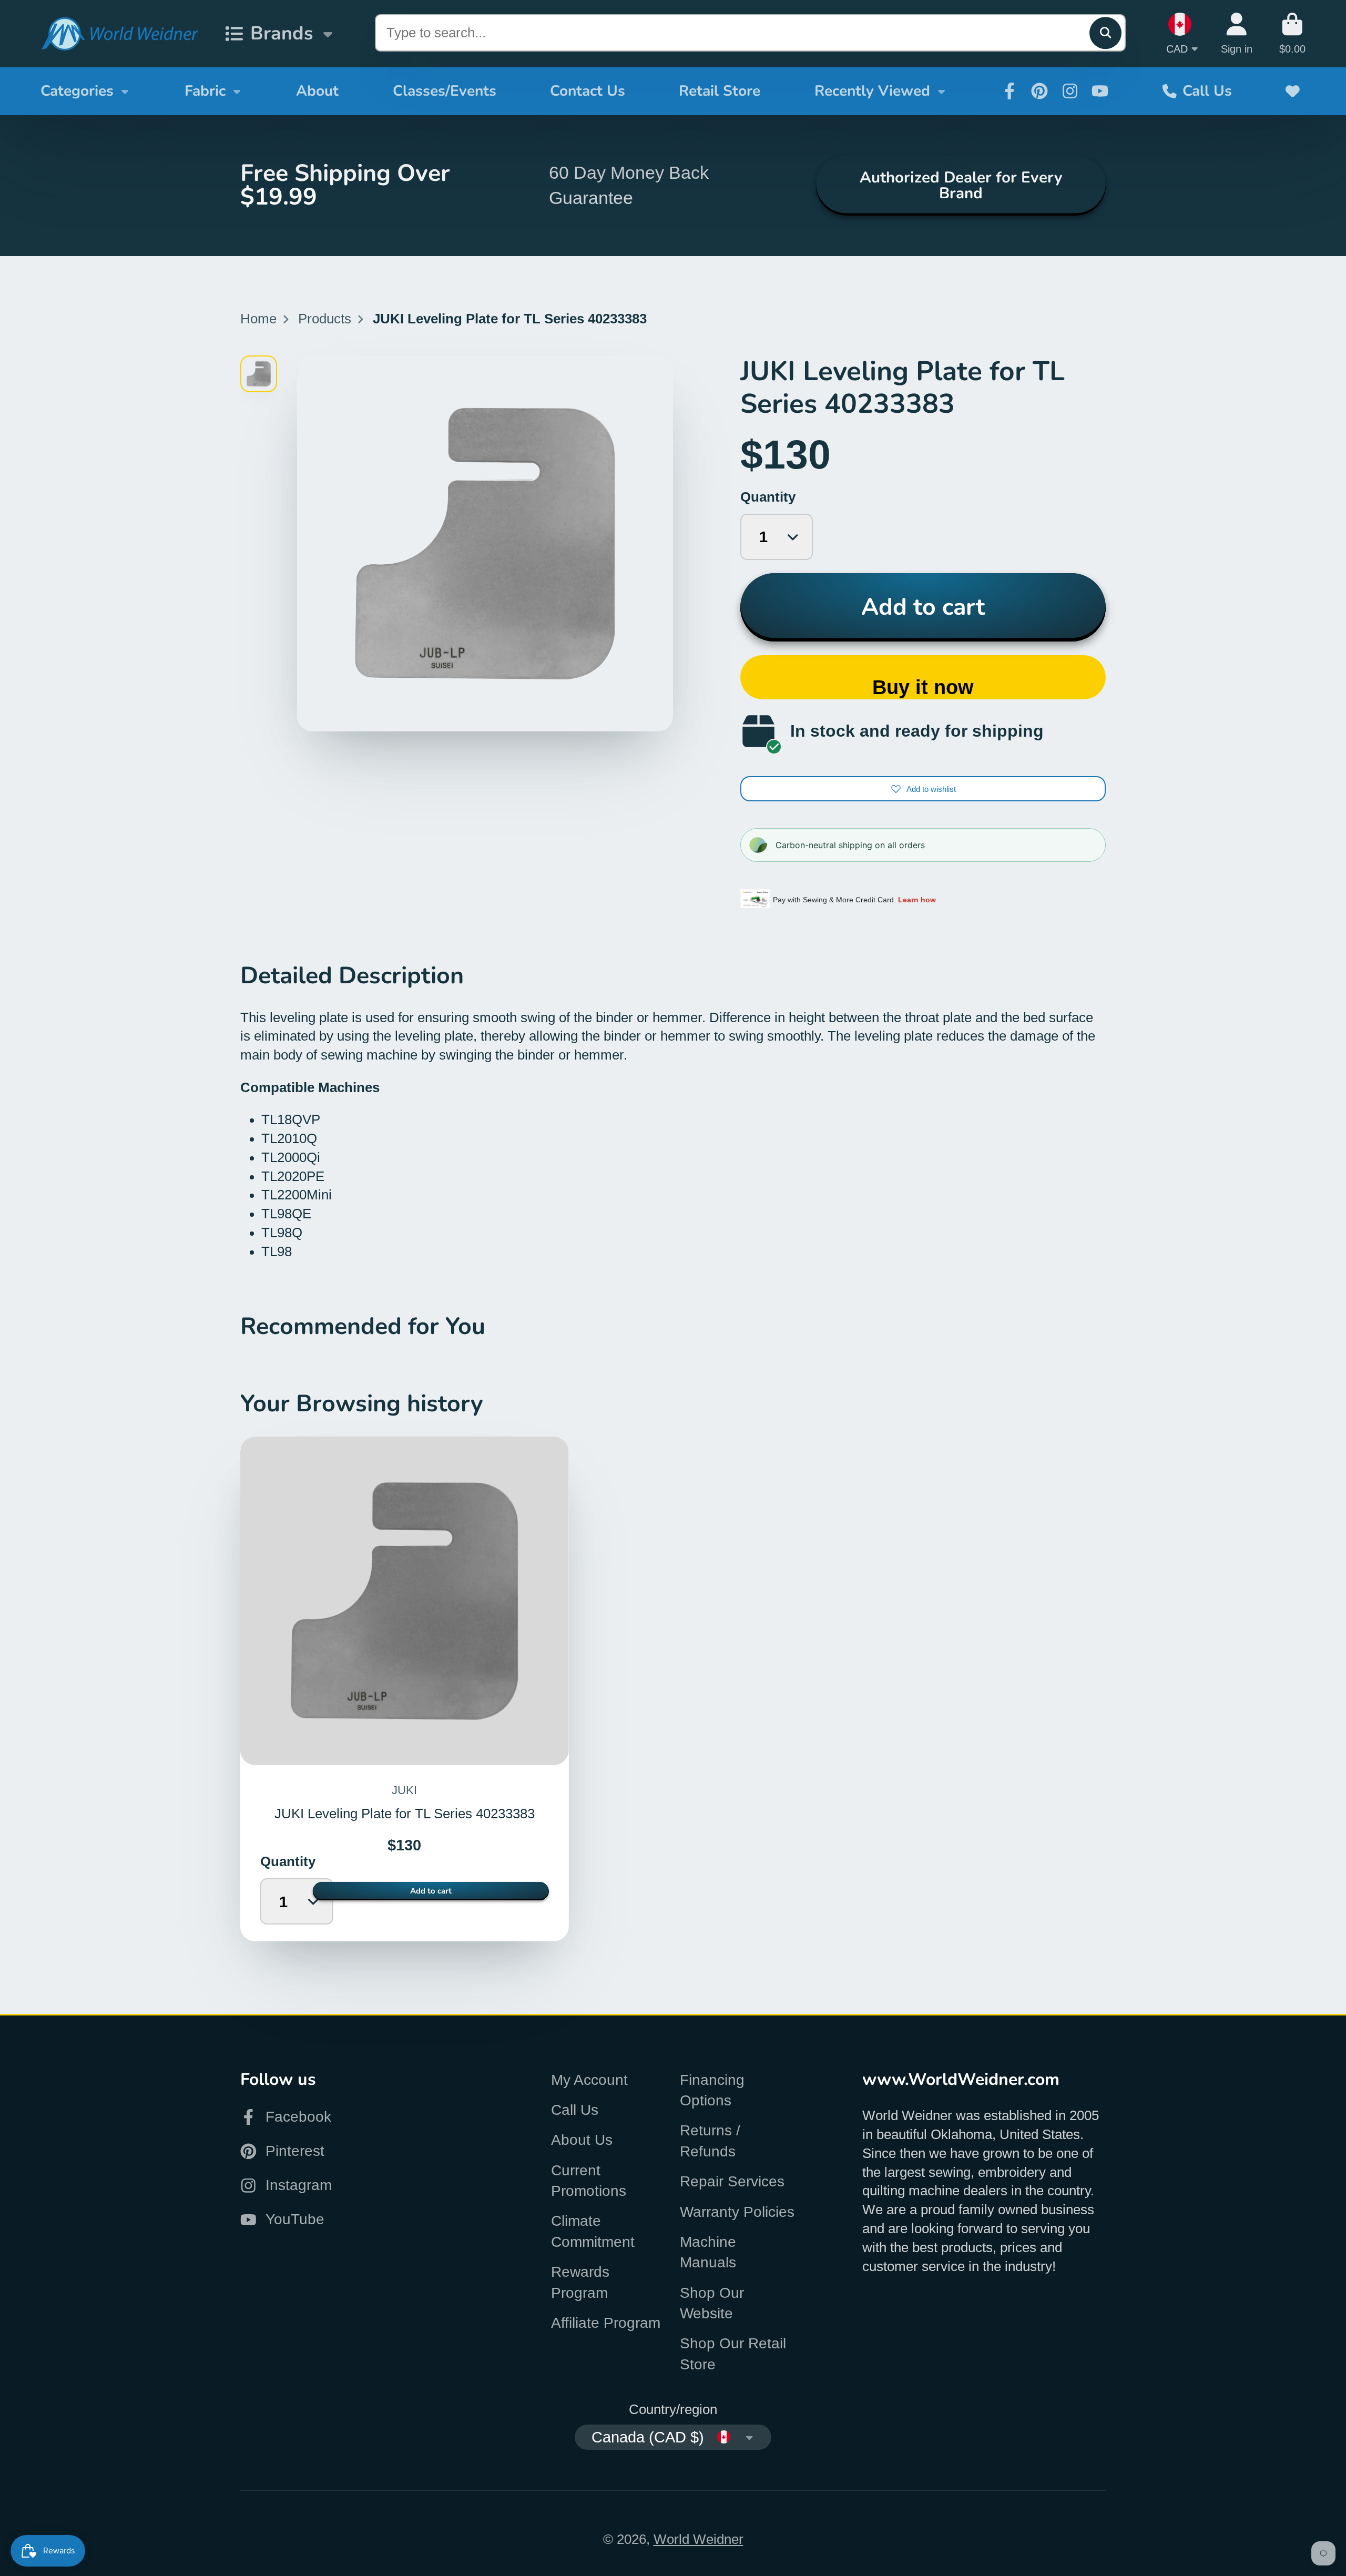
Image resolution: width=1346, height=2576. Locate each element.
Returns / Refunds (710, 2141)
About (317, 91)
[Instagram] (1070, 91)
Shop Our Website (712, 2303)
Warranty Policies (737, 2212)
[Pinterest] (1039, 91)
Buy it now (923, 687)
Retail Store (720, 91)
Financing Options (712, 2090)
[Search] (1105, 33)
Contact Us (588, 91)
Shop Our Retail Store (733, 2354)
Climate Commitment (593, 2231)
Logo (119, 34)
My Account (589, 2080)
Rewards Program (580, 2282)
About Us (582, 2140)
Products (325, 319)
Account (1237, 33)
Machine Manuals (708, 2252)
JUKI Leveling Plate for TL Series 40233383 (405, 1689)
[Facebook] (1009, 91)
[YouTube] (1100, 91)
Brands (282, 33)
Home (258, 319)
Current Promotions (589, 2181)
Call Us (1207, 91)
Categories (77, 91)
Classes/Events (445, 91)
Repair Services (732, 2181)
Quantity (768, 497)
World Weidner (699, 2539)
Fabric (205, 91)
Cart (1292, 33)
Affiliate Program (606, 2323)
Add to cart (923, 607)
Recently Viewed (872, 91)
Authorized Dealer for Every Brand (961, 185)
